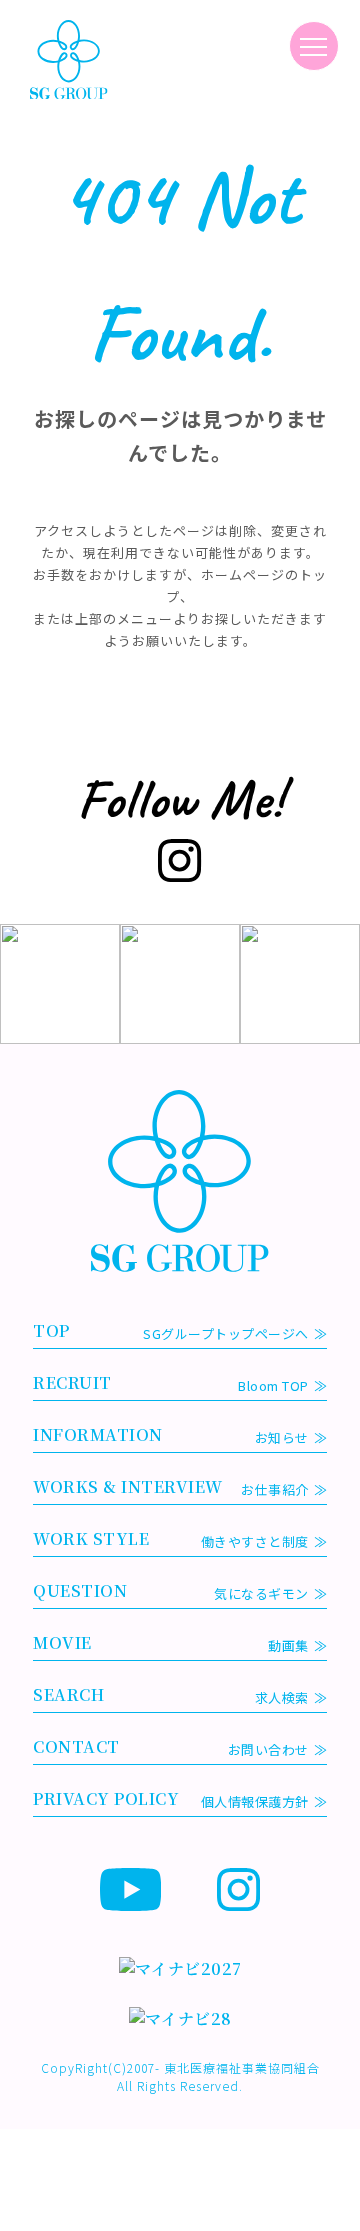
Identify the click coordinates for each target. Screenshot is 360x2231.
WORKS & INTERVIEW (171, 1487)
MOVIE (171, 1643)
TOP (171, 1331)
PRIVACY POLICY (171, 1799)
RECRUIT (171, 1383)
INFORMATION (171, 1435)
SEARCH (171, 1695)
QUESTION (171, 1591)
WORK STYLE (171, 1539)
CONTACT (171, 1747)
